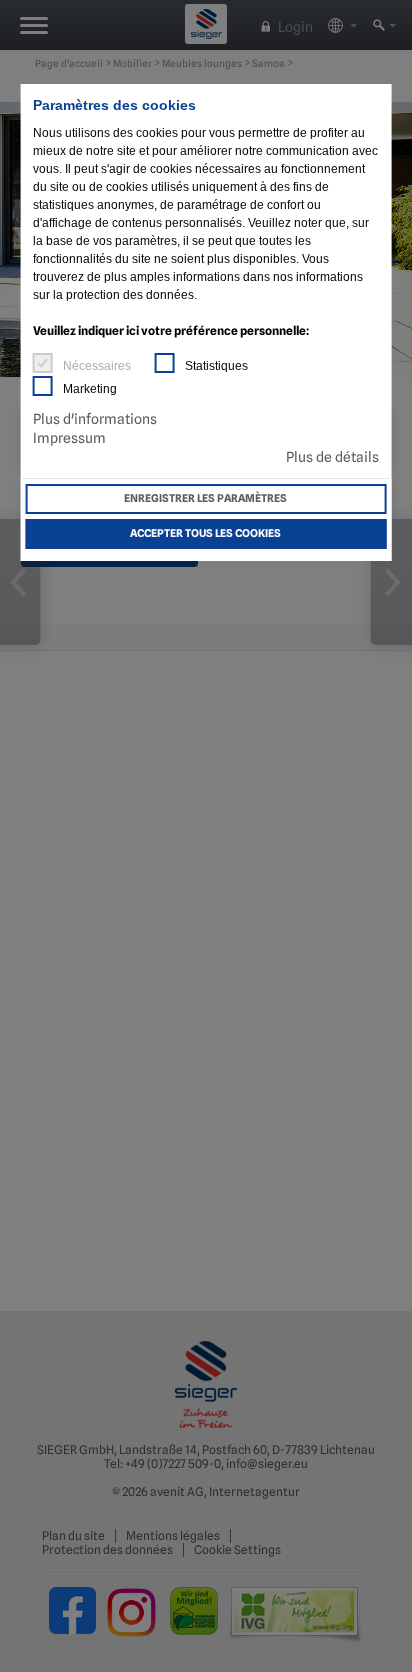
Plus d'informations (95, 419)
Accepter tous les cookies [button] (205, 533)
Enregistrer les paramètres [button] (205, 498)
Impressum (69, 438)
